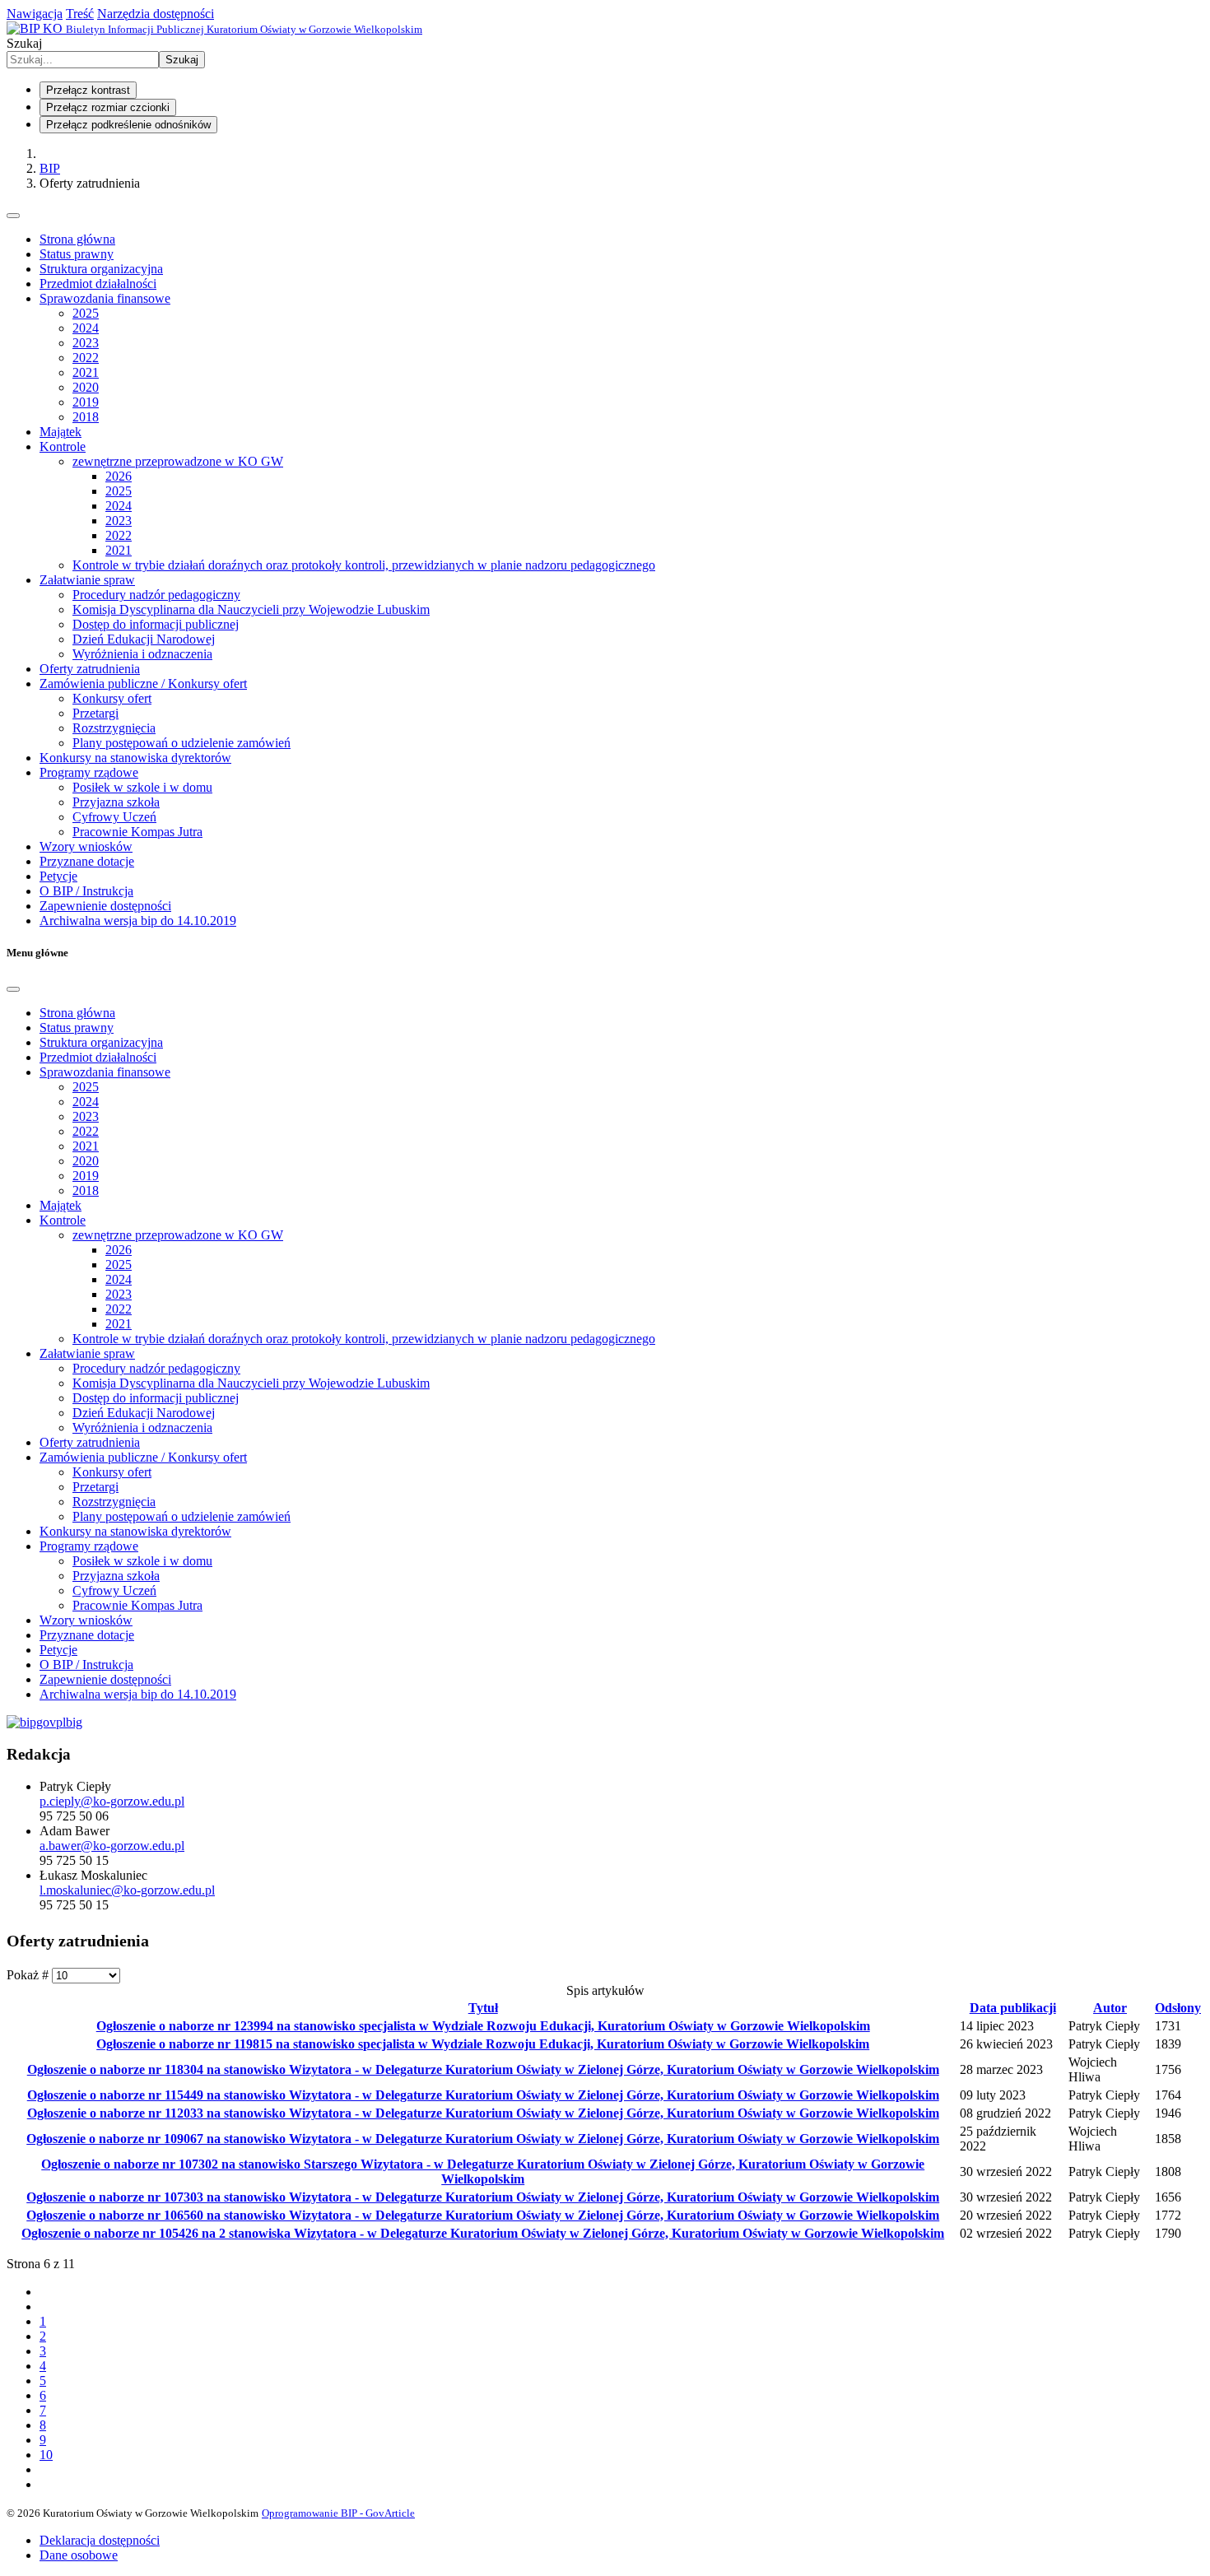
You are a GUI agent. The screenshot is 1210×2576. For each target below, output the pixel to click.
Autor (1110, 2008)
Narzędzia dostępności (156, 14)
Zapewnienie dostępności (105, 906)
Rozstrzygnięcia (114, 728)
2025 (86, 313)
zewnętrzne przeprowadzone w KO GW (178, 461)
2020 (86, 387)
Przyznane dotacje (87, 861)
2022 (86, 358)
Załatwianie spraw (87, 580)
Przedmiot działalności (98, 284)
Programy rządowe (89, 772)
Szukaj (24, 43)
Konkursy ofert (112, 698)
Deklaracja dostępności (100, 2540)
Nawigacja (35, 14)
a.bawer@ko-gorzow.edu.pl (112, 1846)
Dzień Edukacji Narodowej (144, 639)
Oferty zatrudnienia (90, 669)
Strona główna (77, 239)
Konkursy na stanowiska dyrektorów (135, 758)
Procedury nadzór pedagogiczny (156, 595)
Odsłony (1178, 2008)
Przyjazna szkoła (116, 802)
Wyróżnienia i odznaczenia (142, 654)
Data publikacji (1013, 2008)
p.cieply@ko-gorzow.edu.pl (112, 1801)
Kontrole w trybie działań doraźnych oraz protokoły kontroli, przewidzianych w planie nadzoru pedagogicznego (364, 565)
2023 (86, 343)
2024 (86, 328)
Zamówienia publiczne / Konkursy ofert (143, 684)
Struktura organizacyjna (101, 269)
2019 (86, 402)
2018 (86, 417)
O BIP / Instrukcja (86, 891)
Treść (80, 14)
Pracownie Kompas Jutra (137, 832)
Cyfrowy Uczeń (114, 817)
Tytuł (483, 2008)
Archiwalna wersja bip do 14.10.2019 (138, 921)
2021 (86, 372)
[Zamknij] (13, 989)
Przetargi (95, 713)
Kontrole (63, 446)
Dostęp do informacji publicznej (156, 624)
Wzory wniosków (86, 846)
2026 (119, 476)
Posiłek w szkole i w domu (142, 787)
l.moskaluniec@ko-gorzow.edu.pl (127, 1890)
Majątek (60, 432)
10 (46, 2455)
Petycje (58, 876)
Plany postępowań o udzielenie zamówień (181, 743)
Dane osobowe (79, 2555)
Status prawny (77, 254)
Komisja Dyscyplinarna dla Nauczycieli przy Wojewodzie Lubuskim (251, 609)
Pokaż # (29, 1975)
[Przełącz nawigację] (13, 216)
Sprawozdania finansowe (105, 298)
